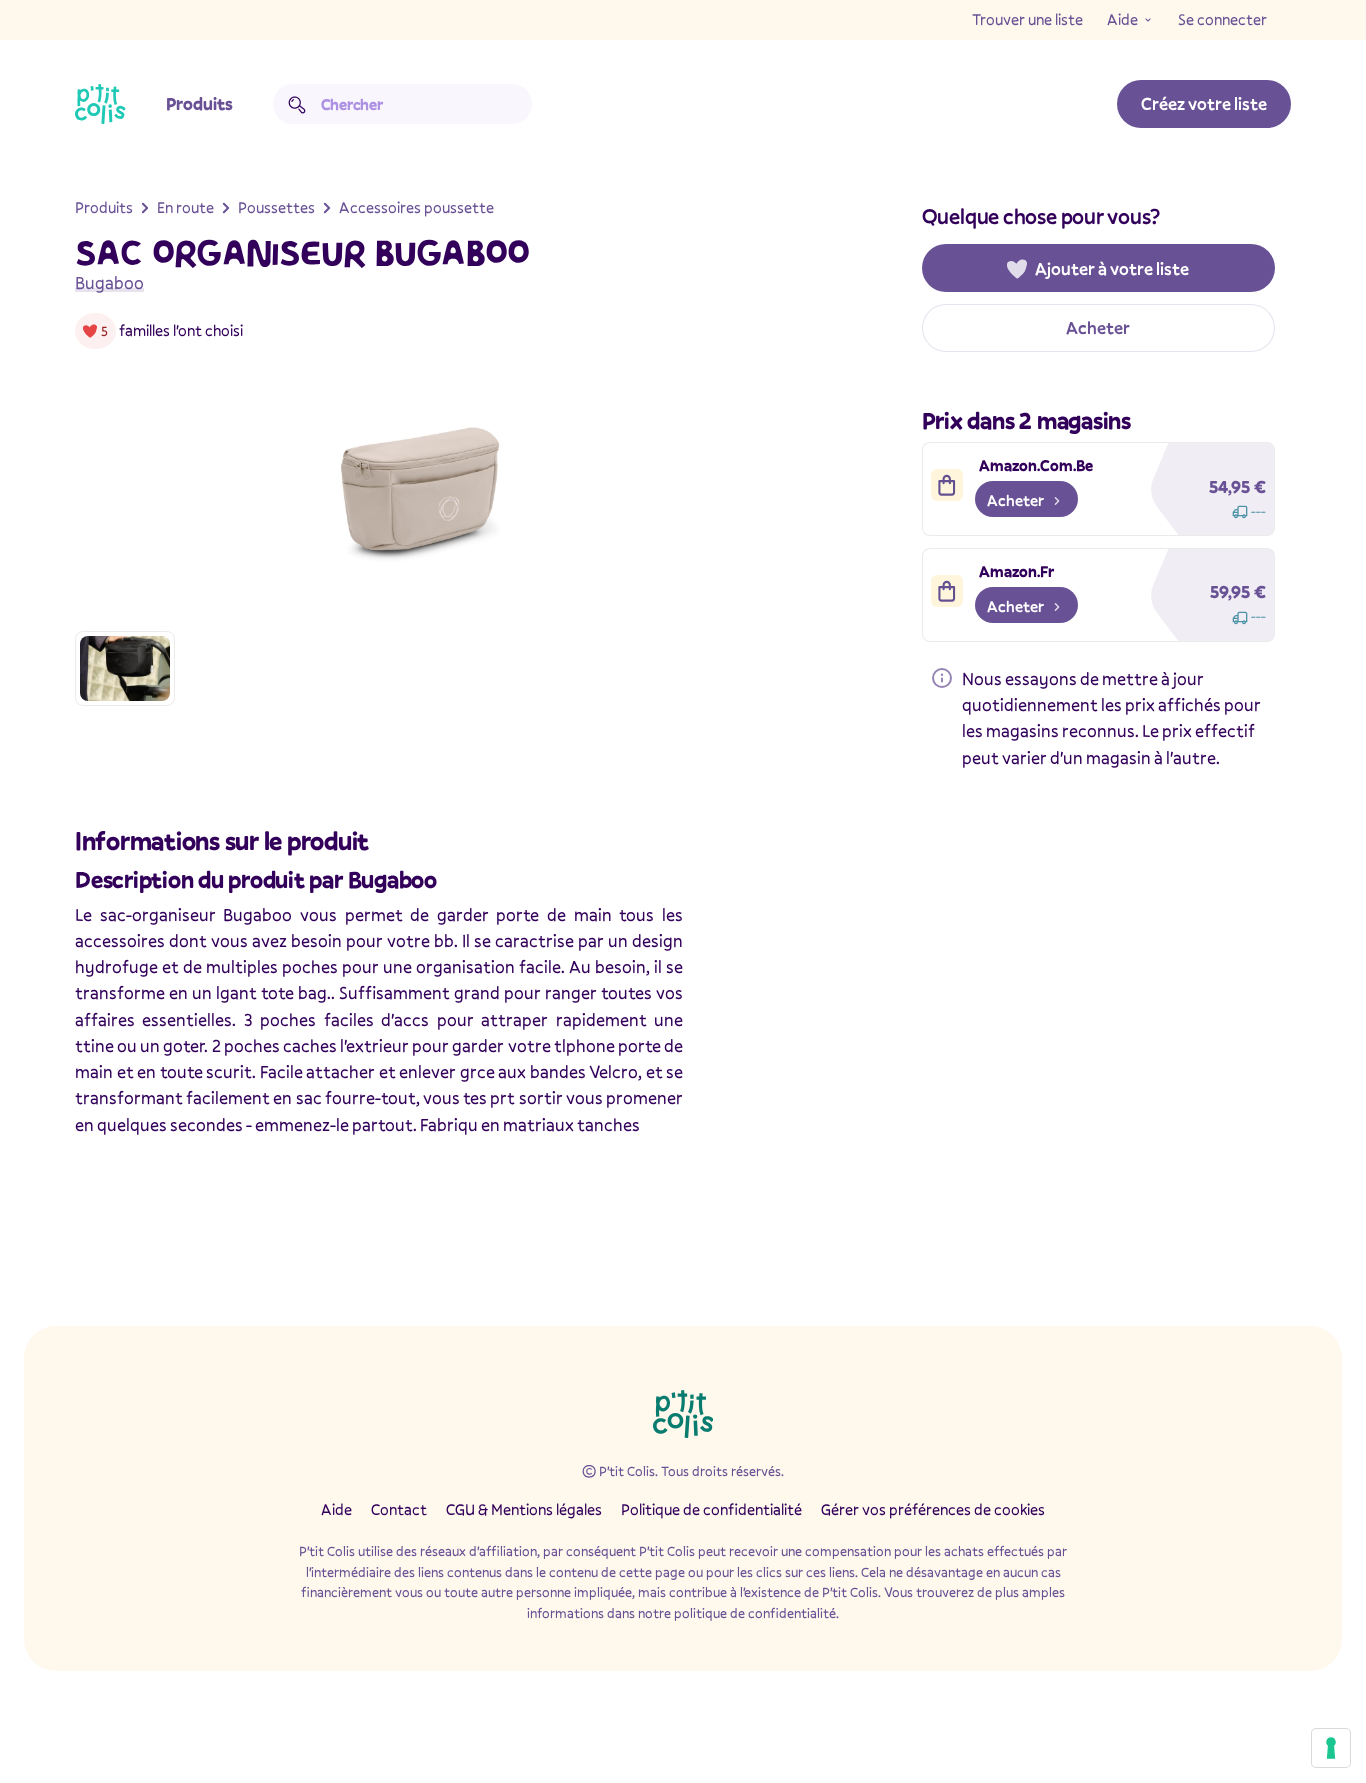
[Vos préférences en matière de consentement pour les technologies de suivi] (1331, 1748)
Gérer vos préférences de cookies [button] (933, 1509)
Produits (199, 103)
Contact (399, 1509)
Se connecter (1222, 19)
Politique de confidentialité (711, 1509)
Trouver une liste (1027, 19)
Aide (1122, 19)
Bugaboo (109, 282)
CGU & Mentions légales (524, 1509)
